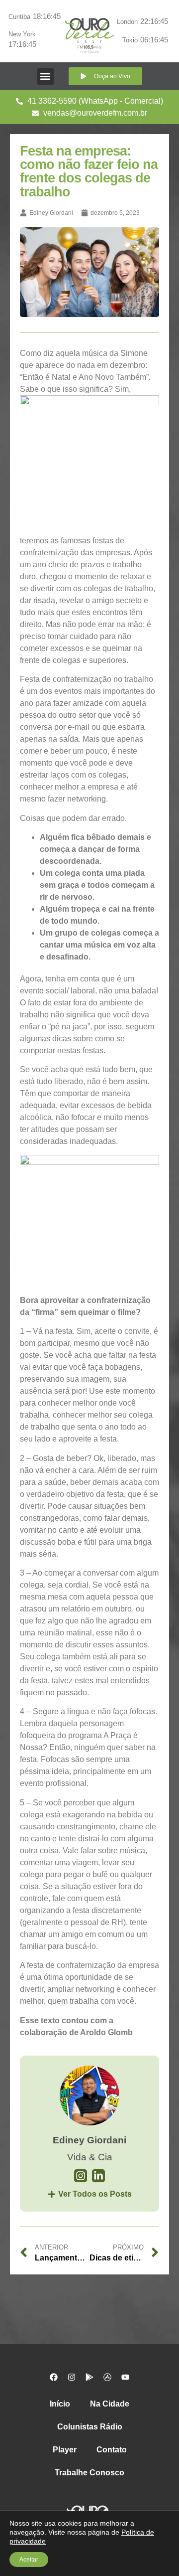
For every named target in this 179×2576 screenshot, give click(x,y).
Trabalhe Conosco (89, 2473)
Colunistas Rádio (90, 2427)
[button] (45, 77)
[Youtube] (125, 2377)
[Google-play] (89, 2377)
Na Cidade (110, 2404)
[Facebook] (54, 2377)
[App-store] (107, 2377)
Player (65, 2450)
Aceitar (29, 2560)
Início (60, 2404)
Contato (112, 2450)
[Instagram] (72, 2377)
